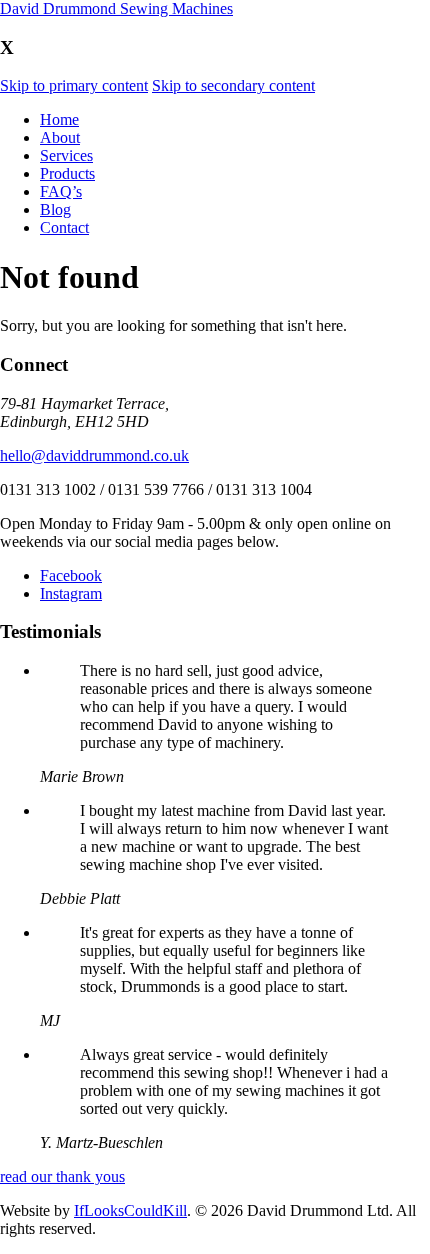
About (60, 137)
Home (59, 119)
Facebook (71, 575)
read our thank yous (62, 1176)
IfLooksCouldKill (130, 1210)
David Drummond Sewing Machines (116, 8)
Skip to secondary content (233, 85)
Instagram (71, 593)
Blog (55, 209)
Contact (64, 227)
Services (66, 155)
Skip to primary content (74, 85)
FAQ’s (61, 191)
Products (67, 173)
